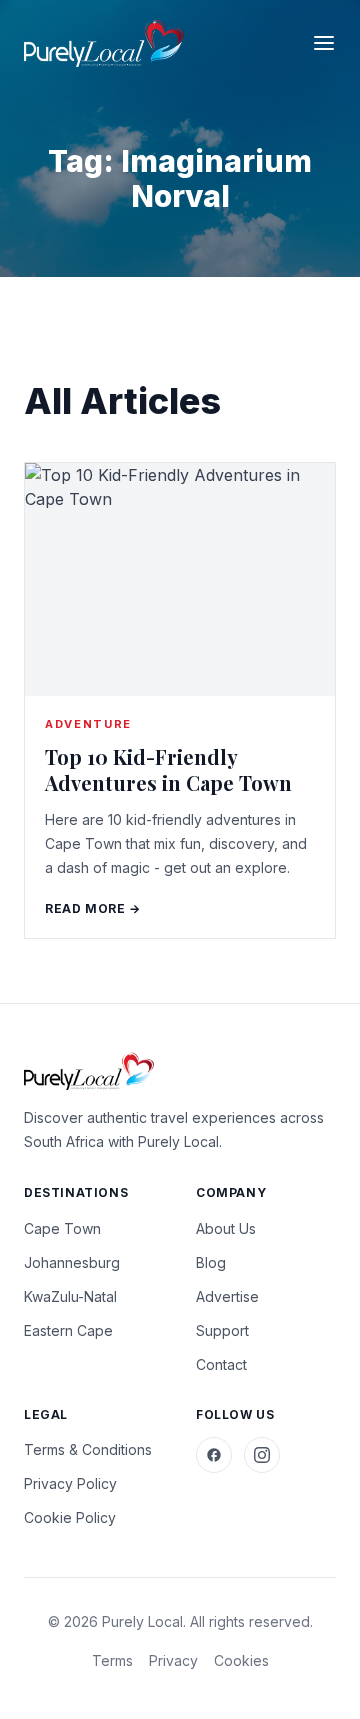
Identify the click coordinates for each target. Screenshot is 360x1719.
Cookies (241, 1660)
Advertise (227, 1296)
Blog (211, 1262)
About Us (226, 1228)
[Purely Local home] (104, 43)
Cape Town (62, 1228)
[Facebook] (214, 1455)
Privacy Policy (70, 1483)
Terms (112, 1660)
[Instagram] (262, 1455)
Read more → (93, 908)
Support (222, 1330)
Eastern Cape (68, 1330)
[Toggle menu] (324, 43)
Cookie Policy (70, 1517)
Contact (221, 1364)
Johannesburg (72, 1262)
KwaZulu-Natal (70, 1296)
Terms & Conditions (88, 1449)
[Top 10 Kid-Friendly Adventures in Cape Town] (180, 579)
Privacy (173, 1660)
